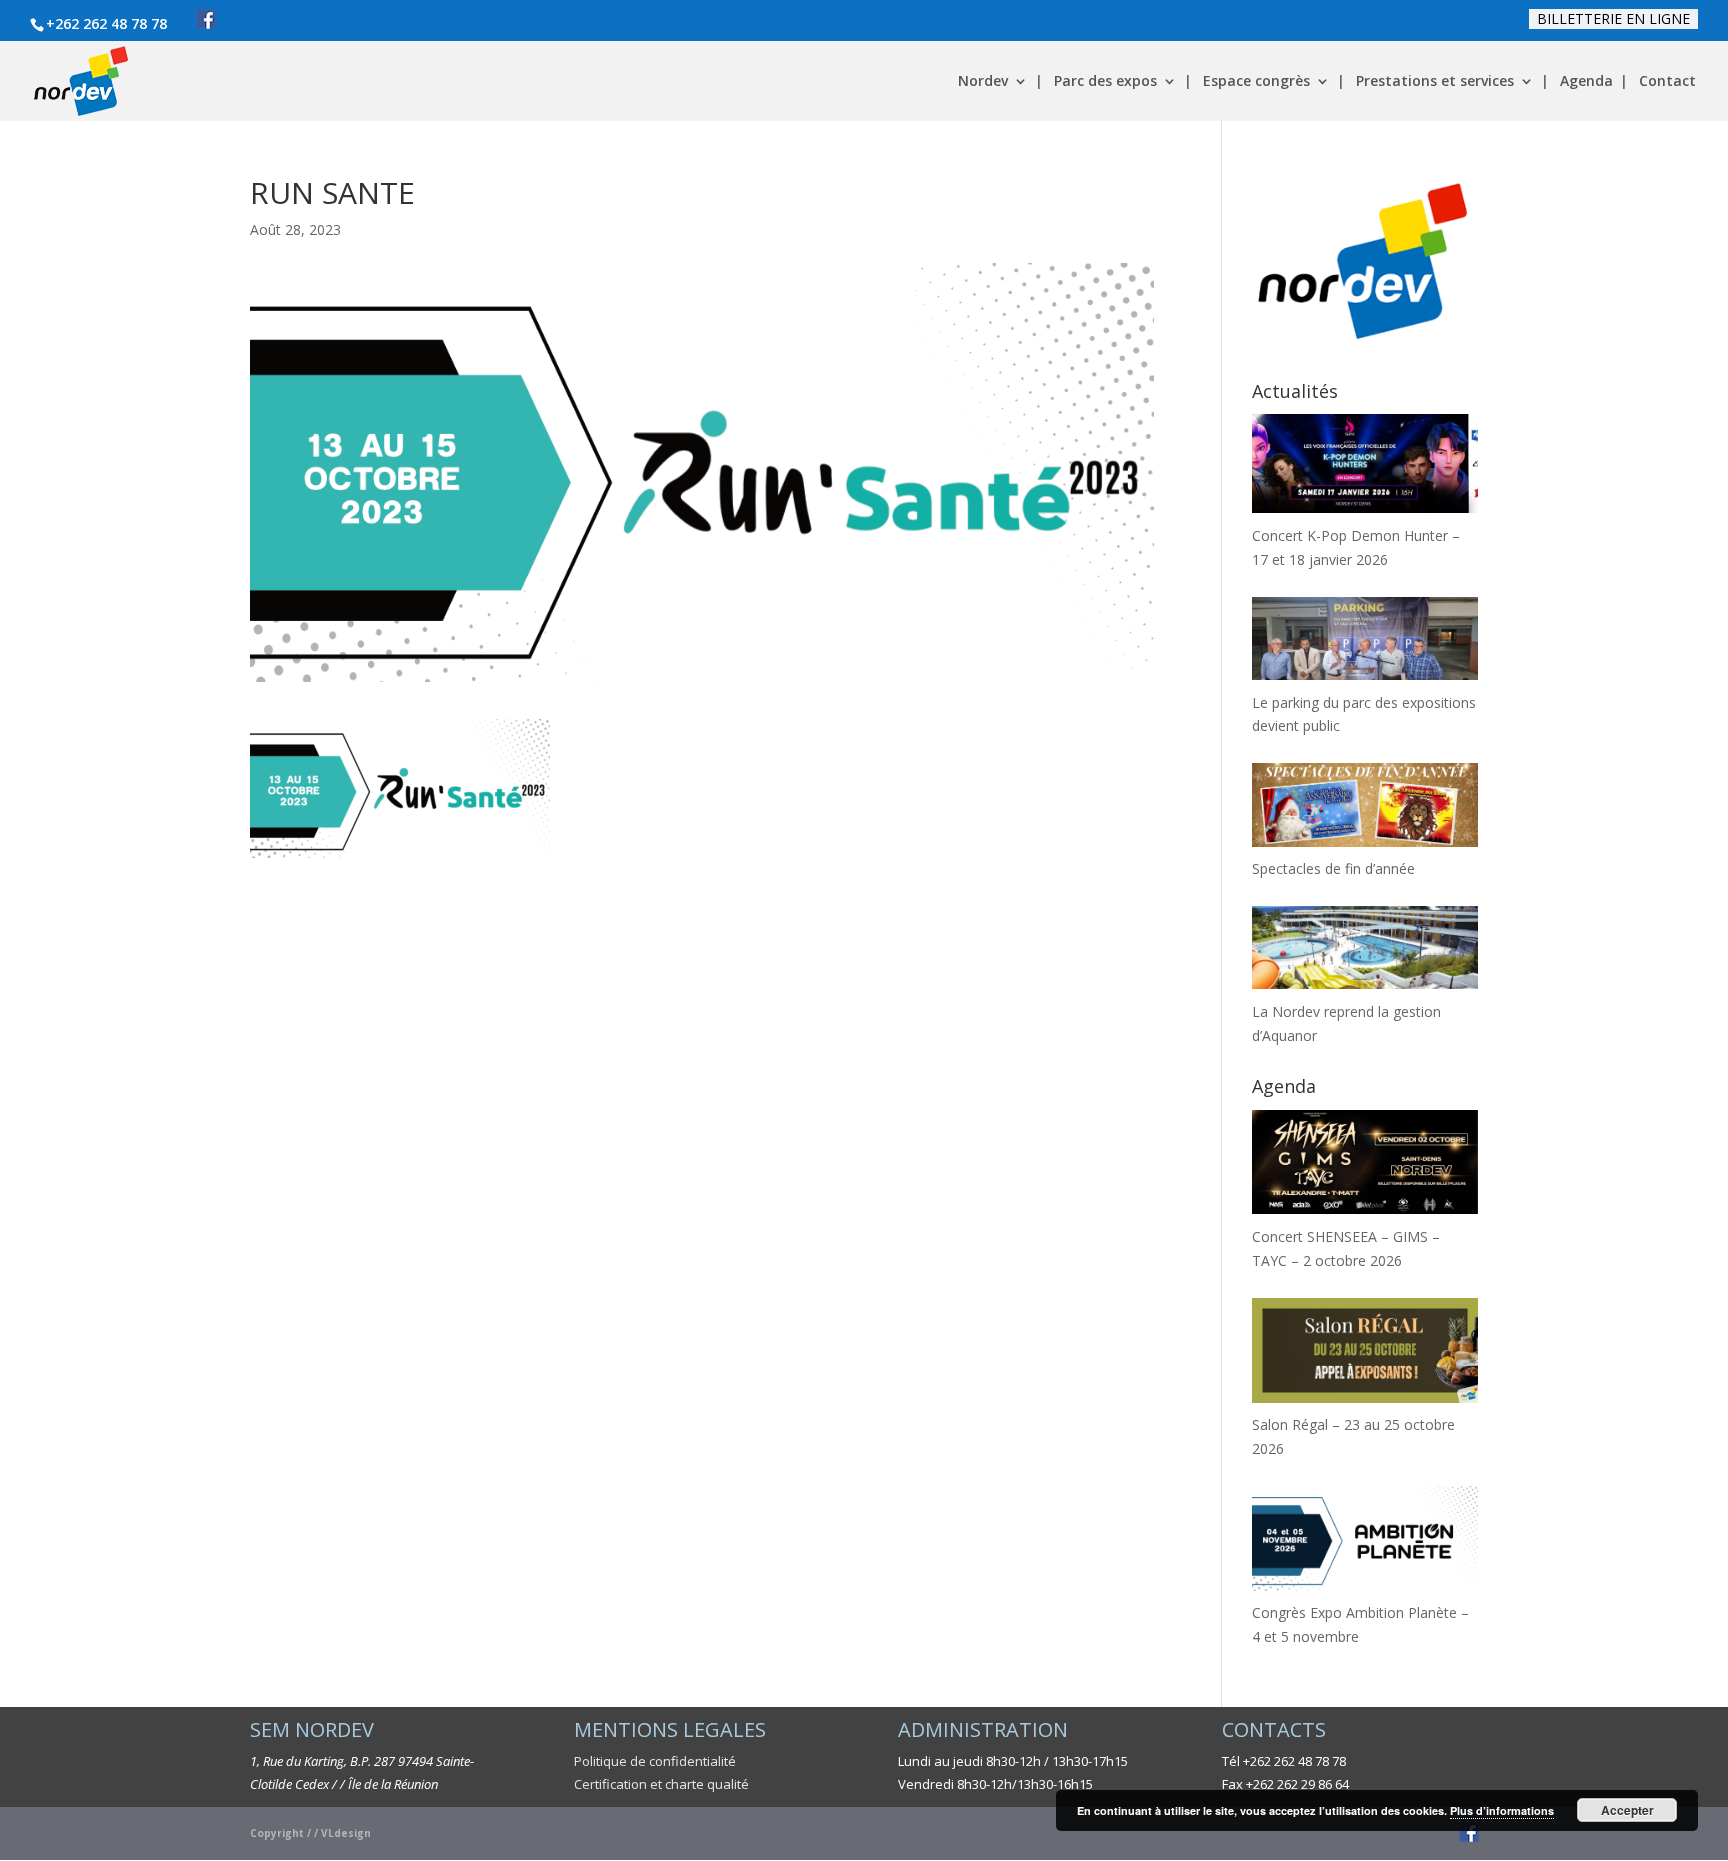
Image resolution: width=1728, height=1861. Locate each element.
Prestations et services (1435, 82)
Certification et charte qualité (661, 1784)
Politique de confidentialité (655, 1761)
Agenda (1586, 82)
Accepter (1627, 1810)
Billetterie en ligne (1613, 18)
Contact (1667, 82)
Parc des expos (1105, 82)
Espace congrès (1256, 82)
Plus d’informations (1502, 1810)
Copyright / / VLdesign (310, 1833)
